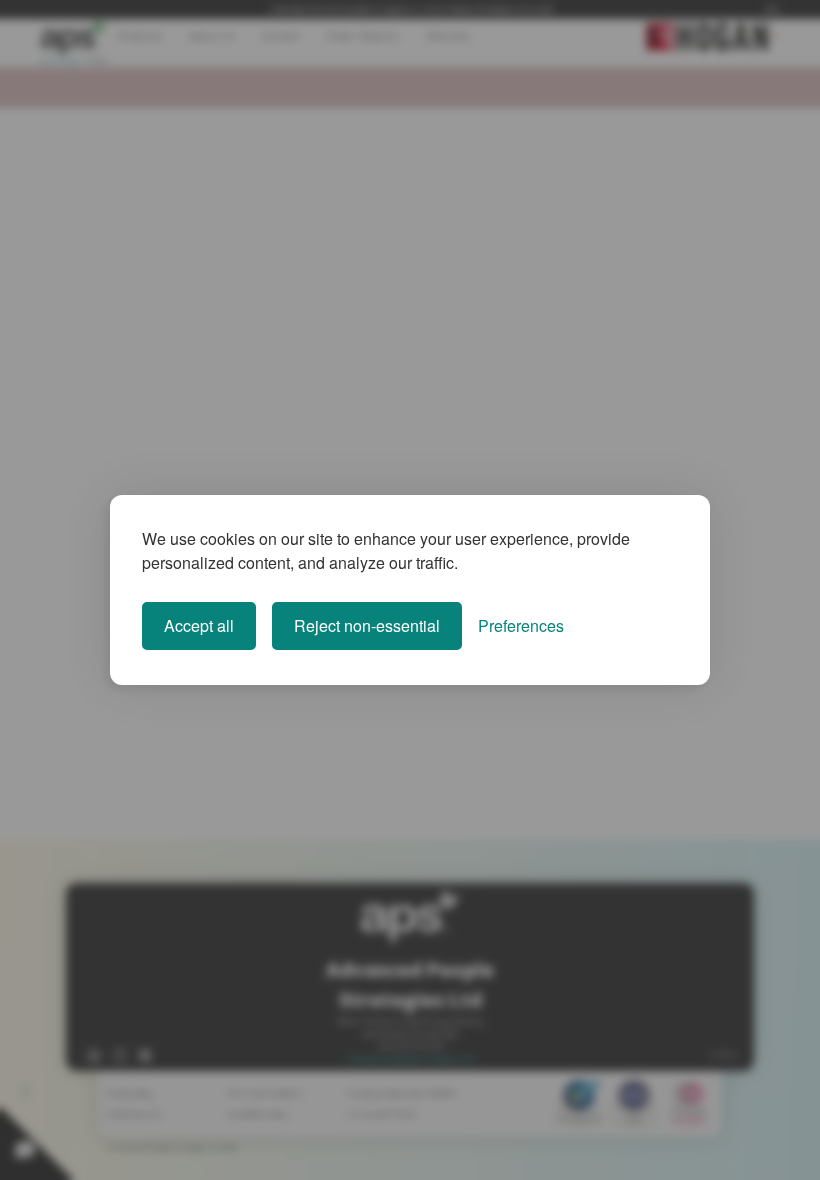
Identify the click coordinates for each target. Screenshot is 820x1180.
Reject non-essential (367, 625)
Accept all (199, 625)
